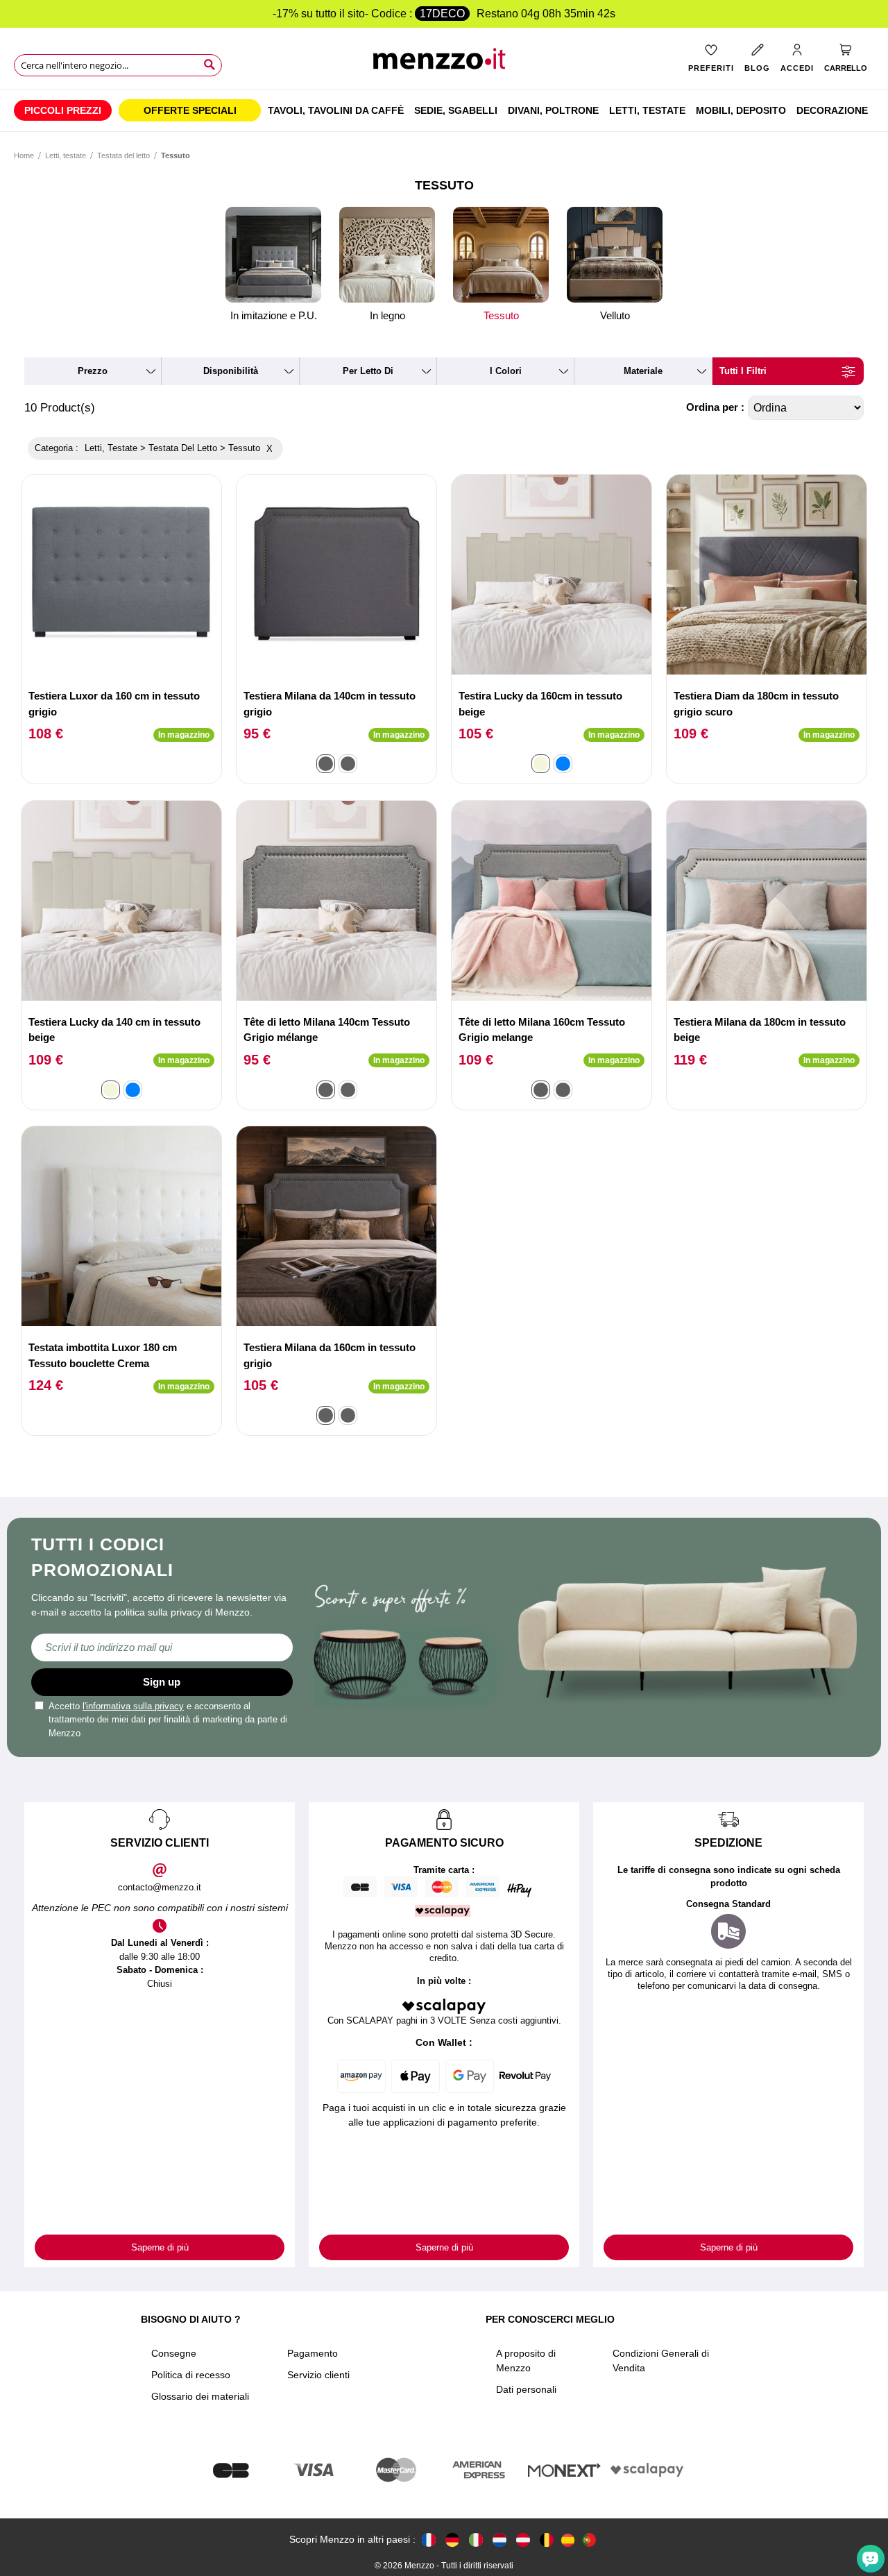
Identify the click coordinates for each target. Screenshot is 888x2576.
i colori (506, 371)
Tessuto (501, 315)
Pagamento (313, 2353)
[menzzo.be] (547, 2540)
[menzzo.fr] (429, 2540)
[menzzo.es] (568, 2540)
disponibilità (231, 371)
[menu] (444, 110)
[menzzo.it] (476, 2540)
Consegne (174, 2353)
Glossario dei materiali (200, 2396)
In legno (387, 315)
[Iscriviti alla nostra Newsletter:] (162, 1647)
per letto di (368, 371)
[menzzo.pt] (589, 2540)
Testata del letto (123, 155)
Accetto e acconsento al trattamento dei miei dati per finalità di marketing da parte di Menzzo (168, 1720)
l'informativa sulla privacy (133, 1706)
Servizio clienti (318, 2375)
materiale (643, 371)
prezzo (93, 371)
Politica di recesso (191, 2375)
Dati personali (526, 2389)
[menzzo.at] (523, 2540)
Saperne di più (160, 2247)
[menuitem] (63, 110)
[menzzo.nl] (499, 2540)
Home (24, 155)
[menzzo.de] (452, 2540)
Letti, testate (66, 155)
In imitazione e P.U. (274, 315)
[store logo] (444, 63)
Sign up (162, 1682)
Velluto (615, 315)
